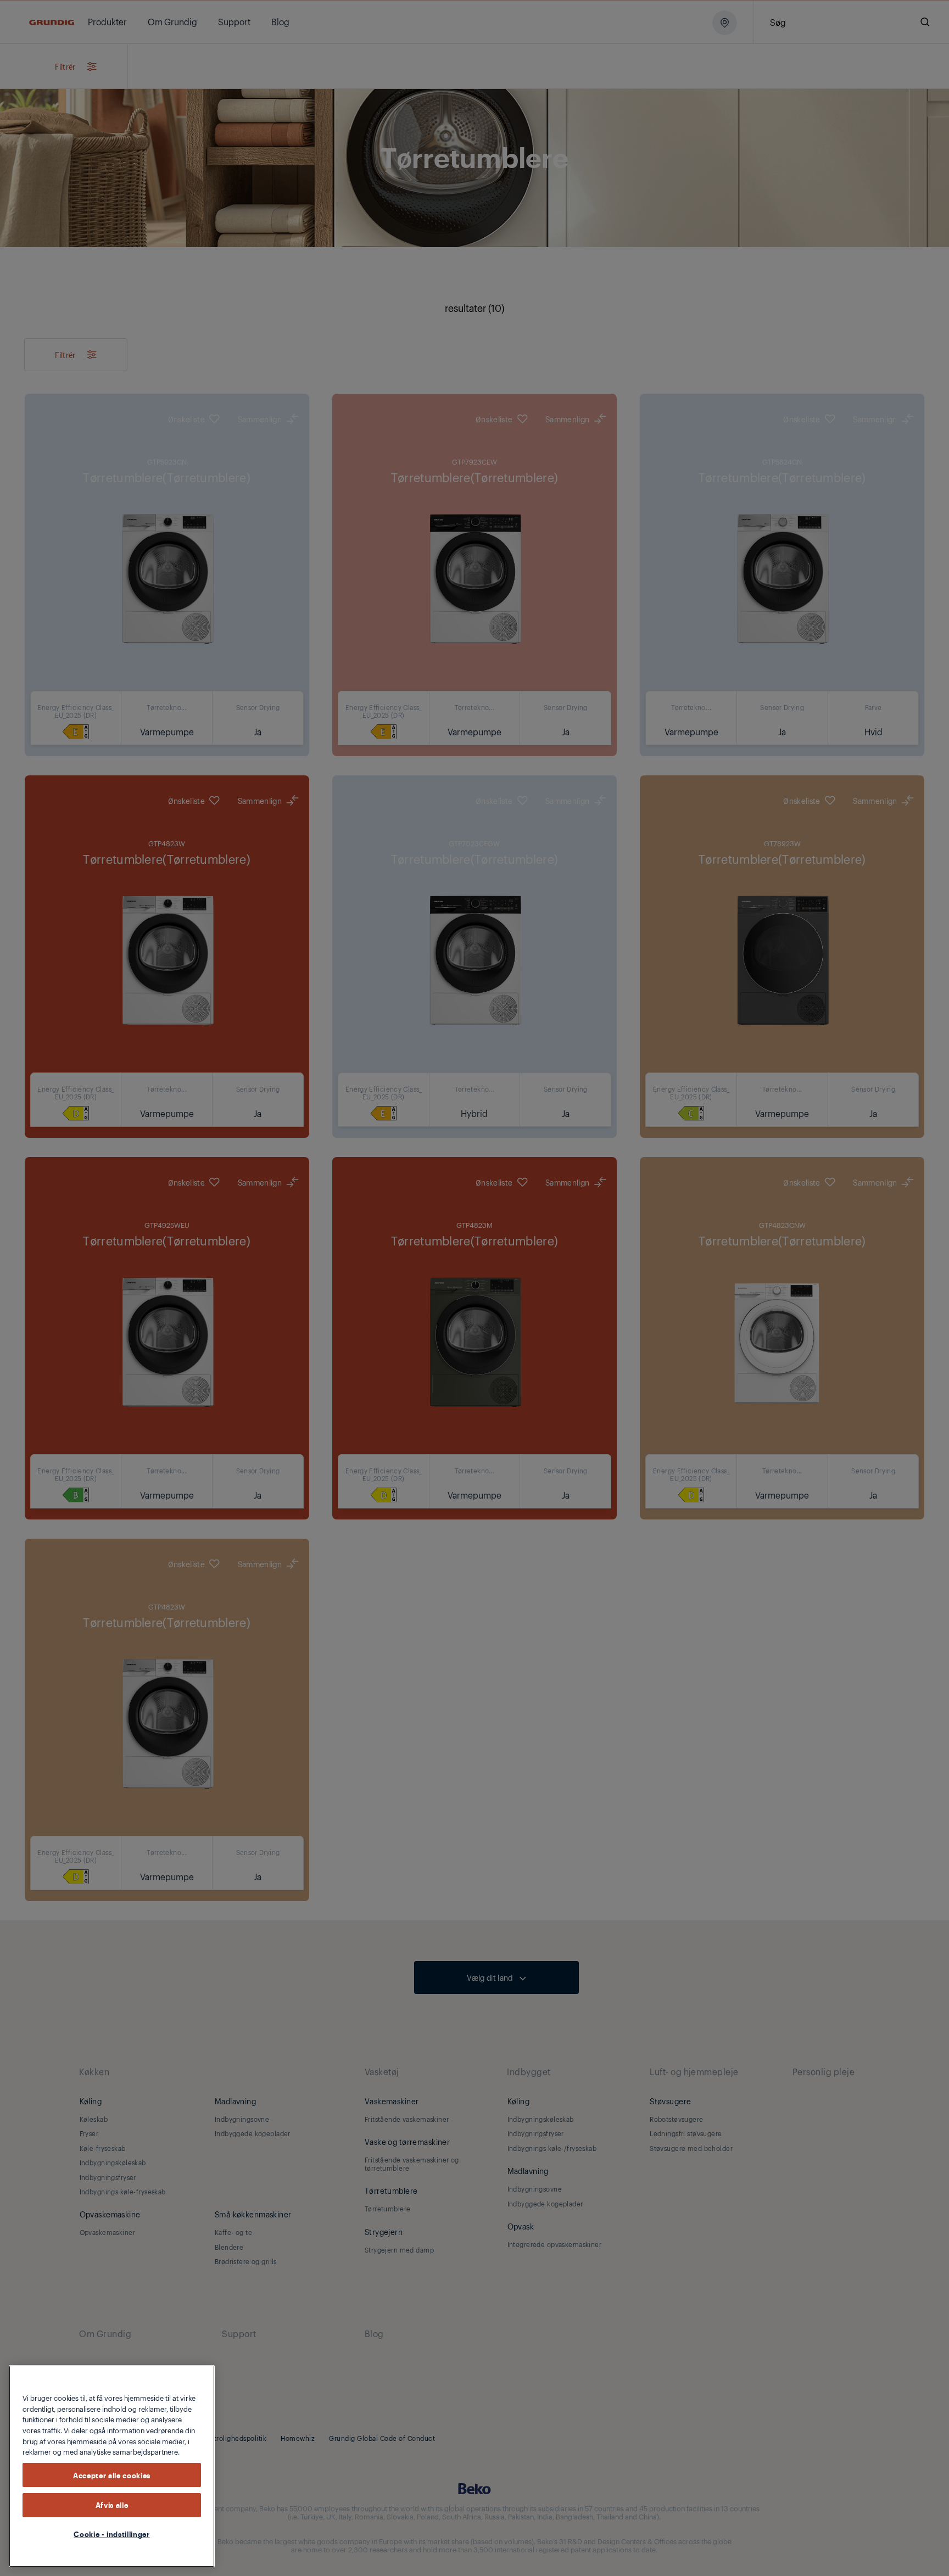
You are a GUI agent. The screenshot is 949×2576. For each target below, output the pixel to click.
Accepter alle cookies (112, 2475)
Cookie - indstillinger (111, 2534)
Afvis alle (112, 2505)
